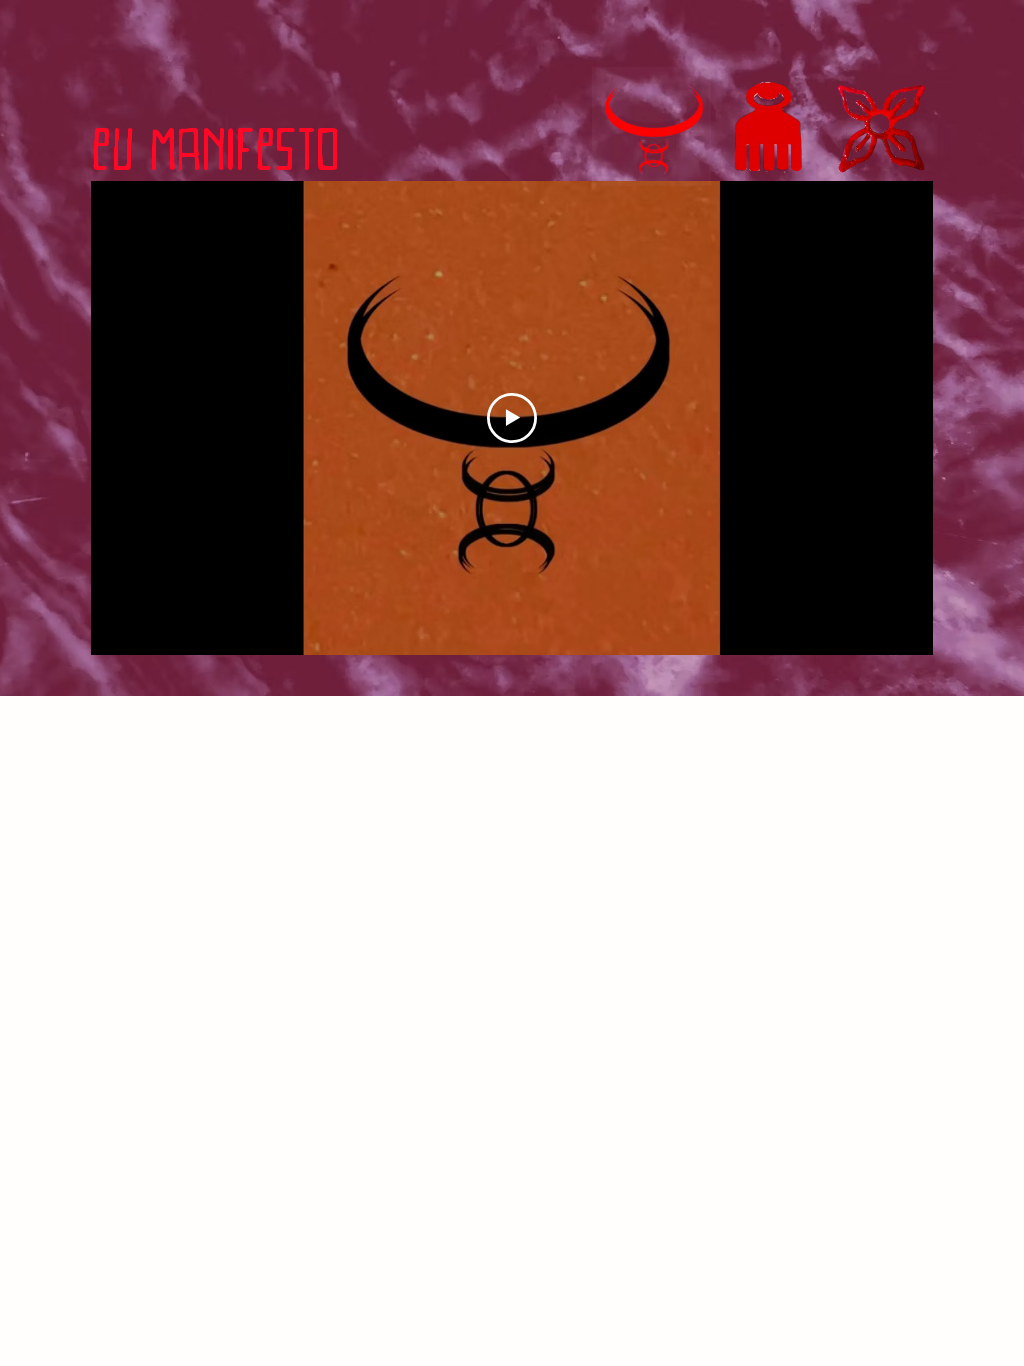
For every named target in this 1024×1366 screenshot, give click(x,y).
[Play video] (512, 418)
